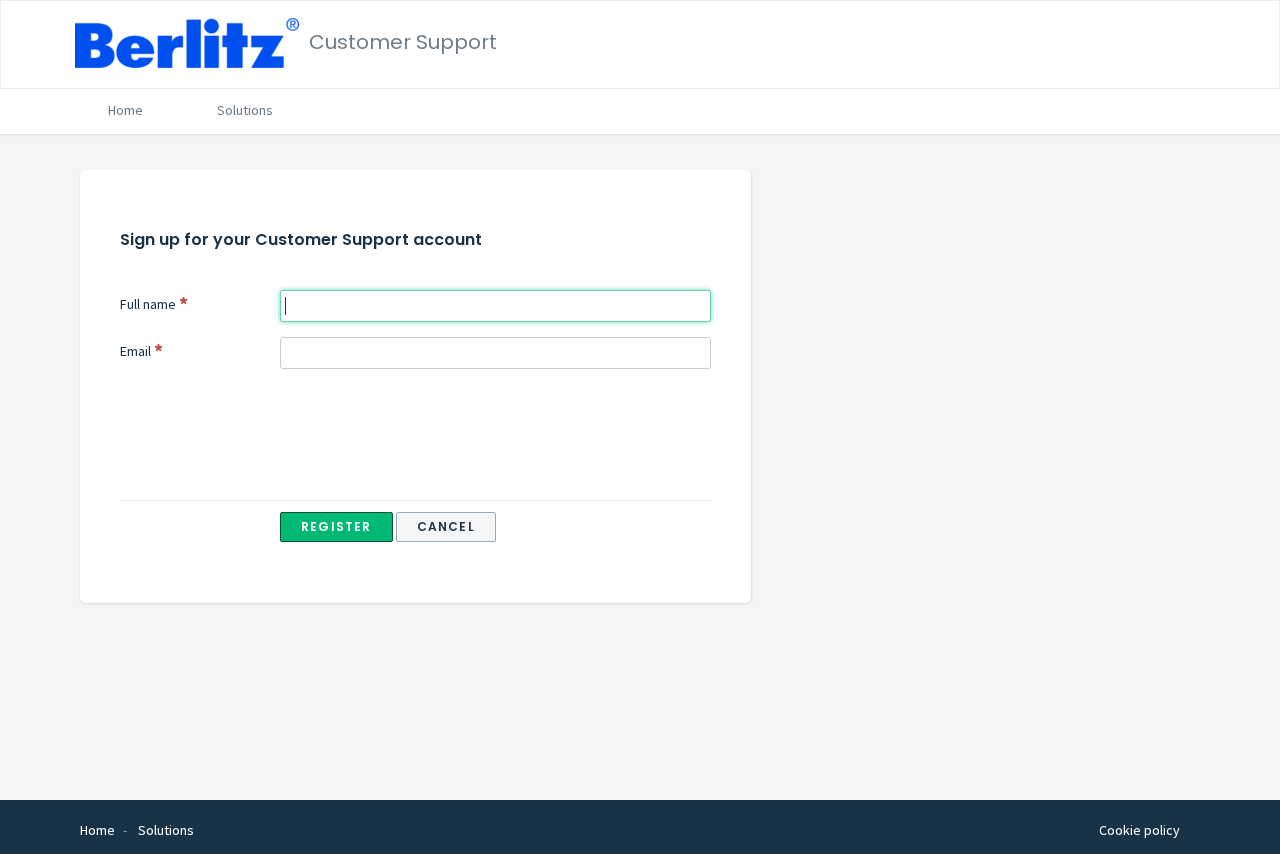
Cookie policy (1139, 830)
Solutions (245, 110)
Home (125, 110)
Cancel (446, 526)
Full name (148, 304)
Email (135, 351)
